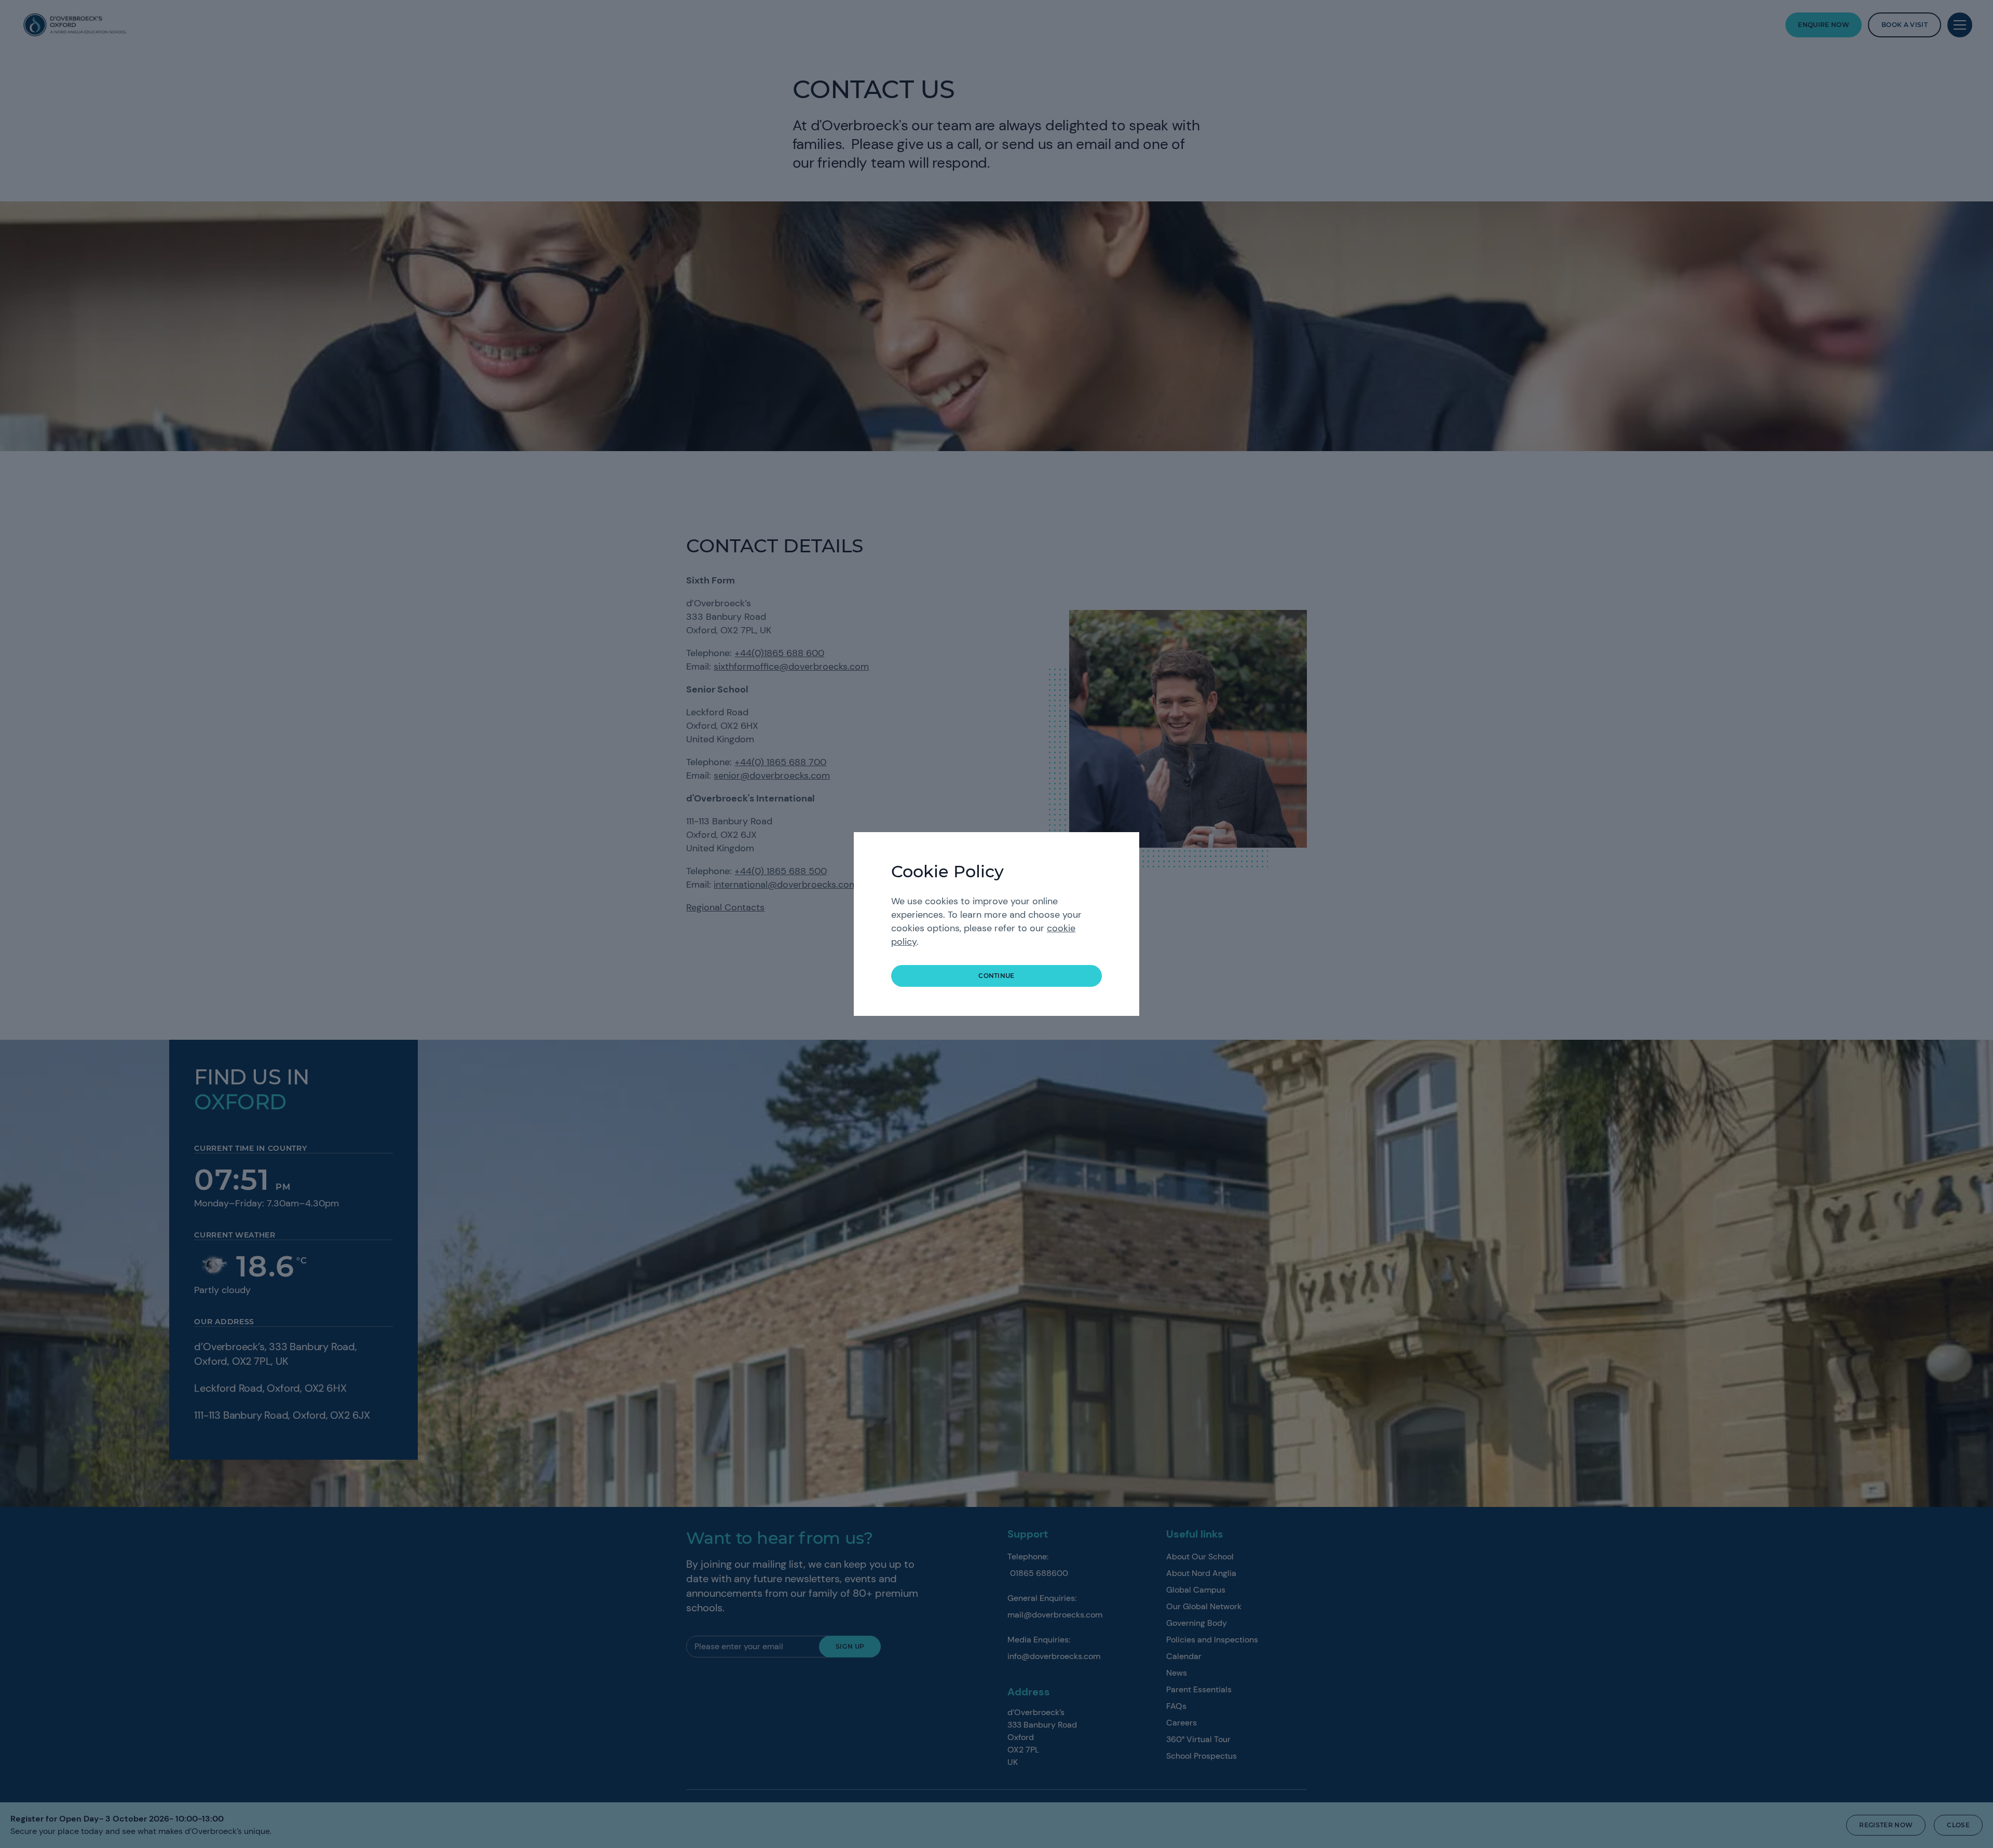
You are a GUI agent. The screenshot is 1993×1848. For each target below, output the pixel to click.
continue (996, 976)
